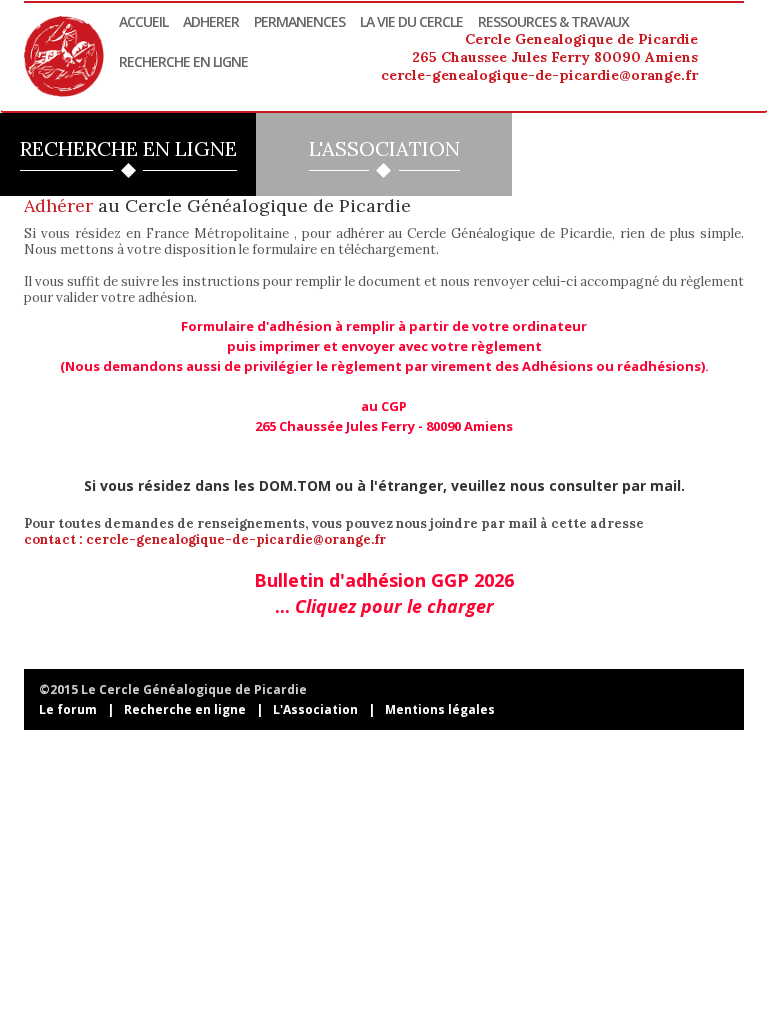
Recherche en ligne (183, 61)
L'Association (315, 709)
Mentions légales (440, 709)
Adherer (211, 21)
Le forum (68, 709)
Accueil (143, 21)
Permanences (299, 21)
